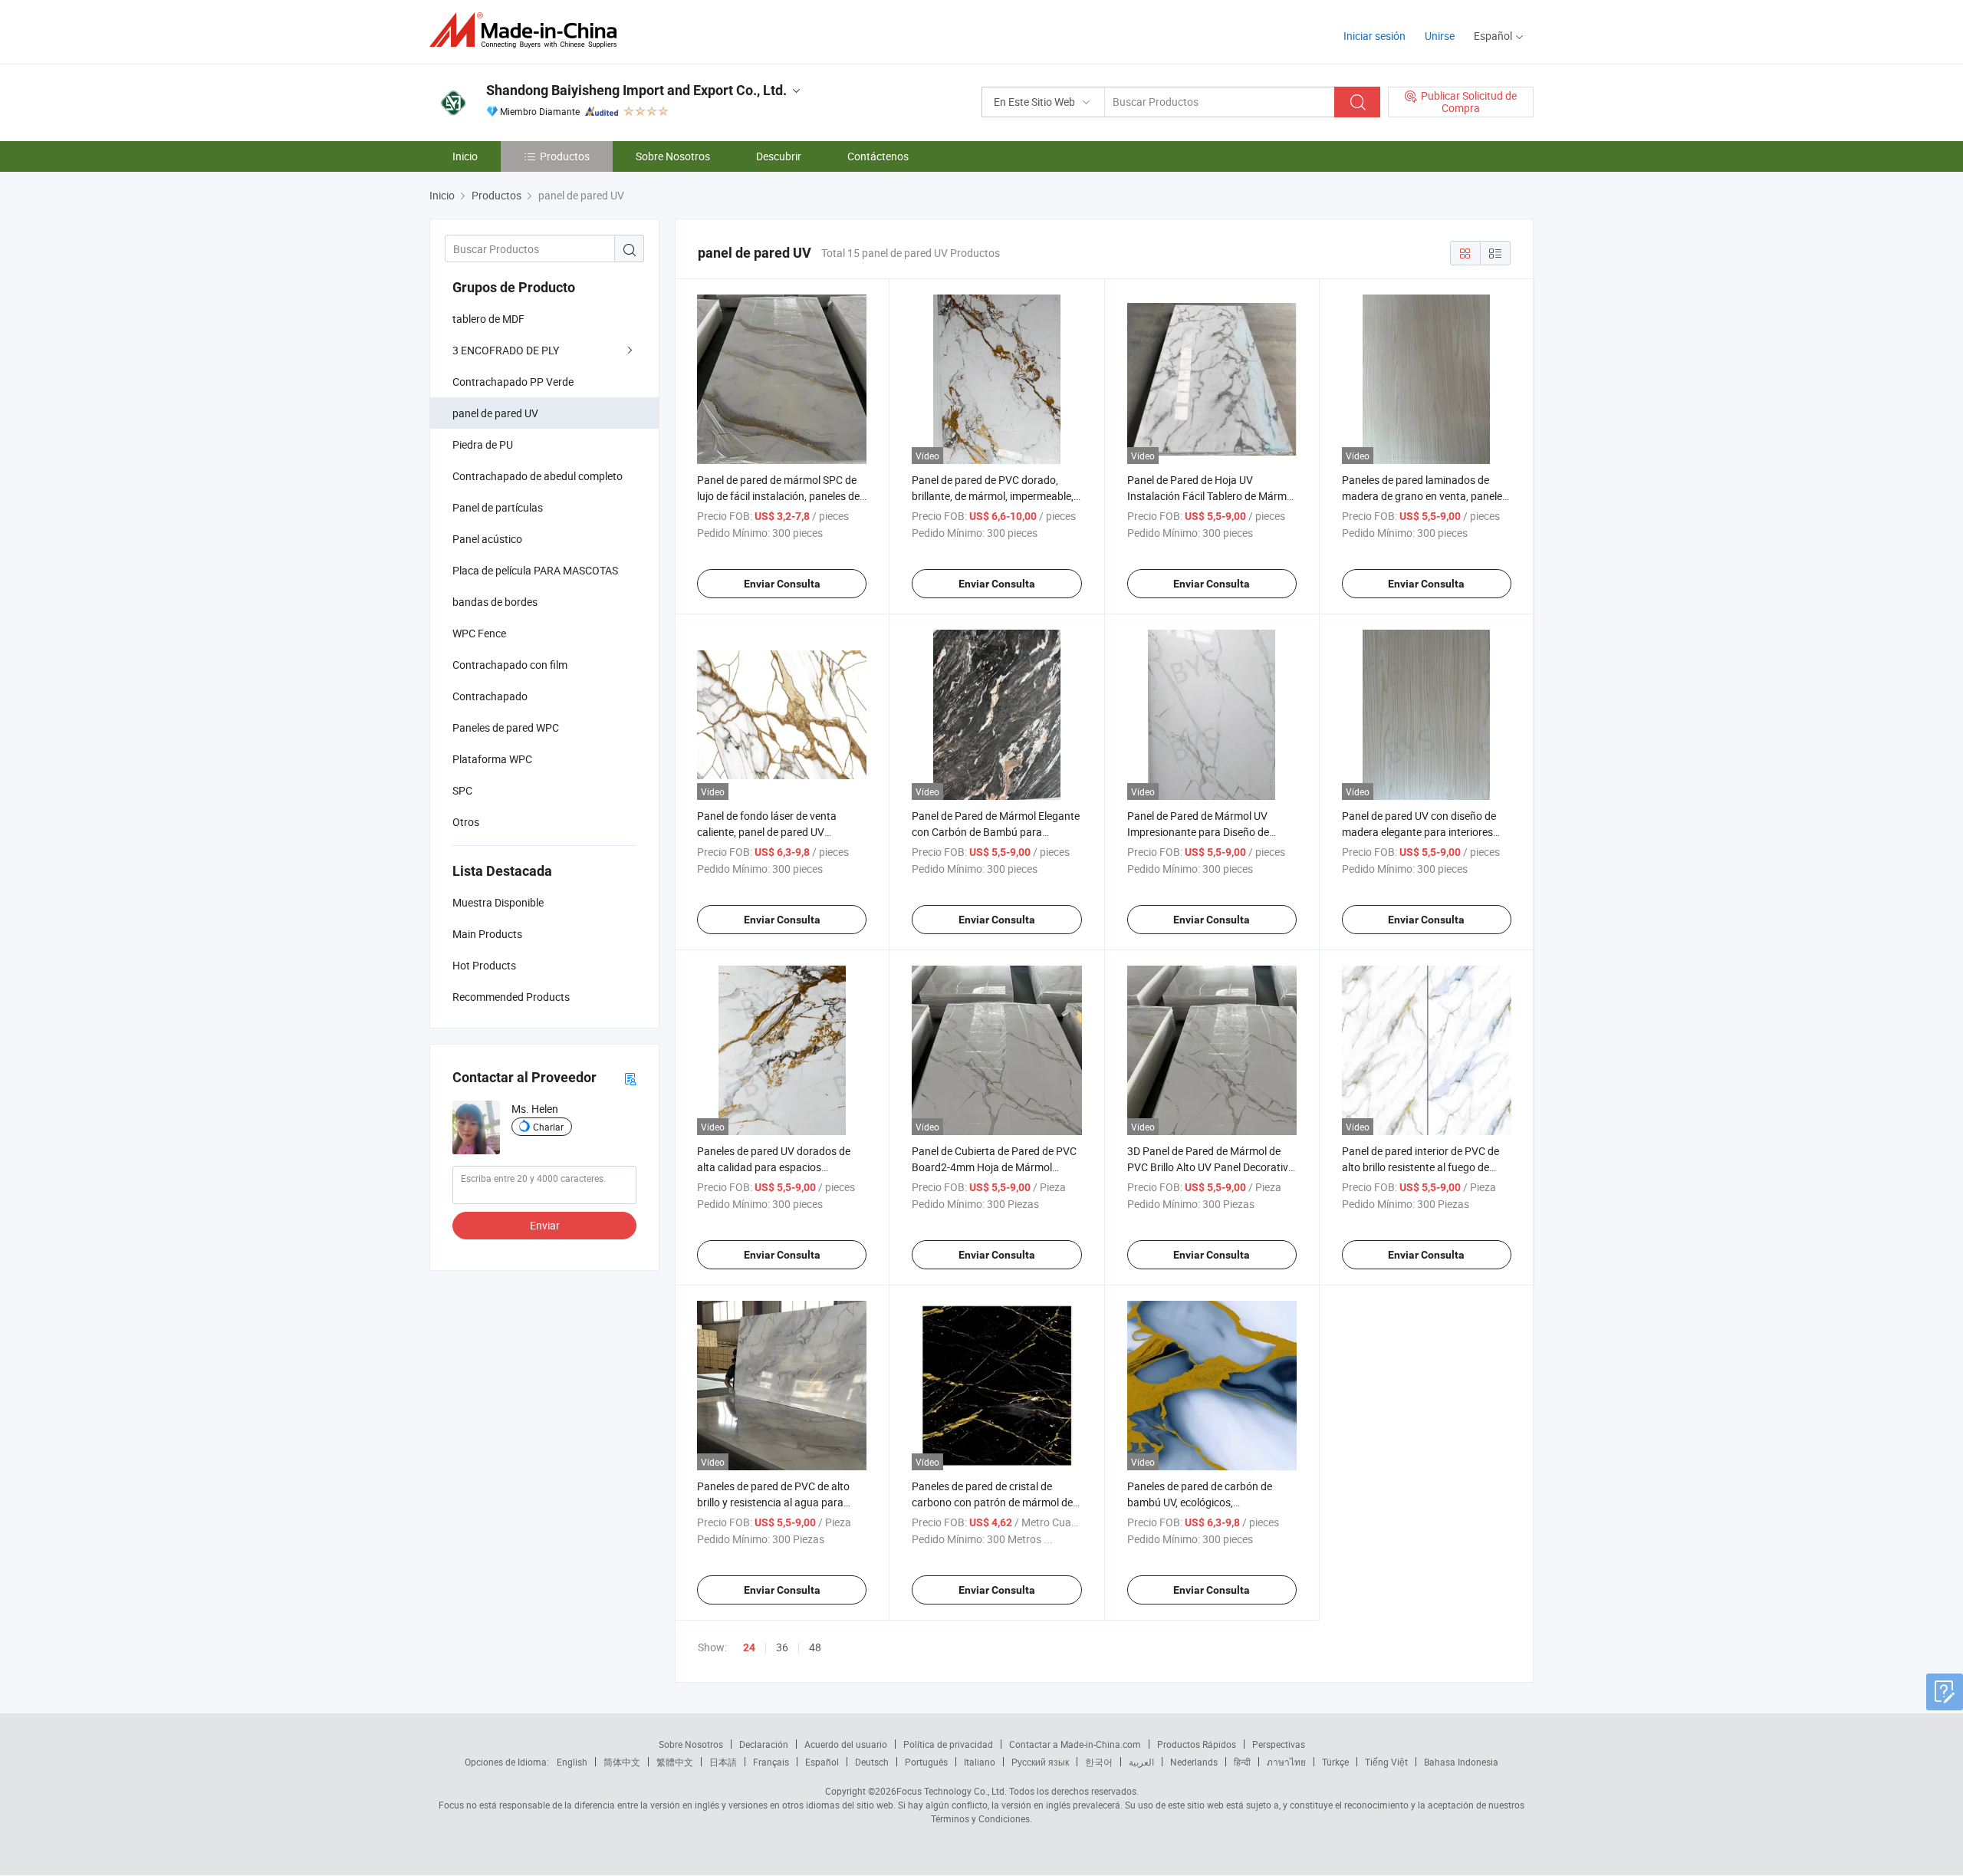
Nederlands (1194, 1762)
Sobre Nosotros (673, 156)
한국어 (1099, 1762)
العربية (1141, 1762)
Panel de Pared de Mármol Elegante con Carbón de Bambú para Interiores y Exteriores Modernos (996, 832)
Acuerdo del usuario (846, 1744)
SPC (462, 790)
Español (822, 1762)
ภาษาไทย (1286, 1762)
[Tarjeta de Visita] (630, 1078)
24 (749, 1647)
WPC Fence (479, 633)
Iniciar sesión (1374, 36)
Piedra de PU (483, 444)
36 (782, 1647)
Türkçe (1335, 1762)
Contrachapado (490, 696)
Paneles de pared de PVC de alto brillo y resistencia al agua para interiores (773, 1502)
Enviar (545, 1225)
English (572, 1762)
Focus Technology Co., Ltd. (952, 1791)
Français (771, 1762)
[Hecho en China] (528, 30)
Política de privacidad (948, 1744)
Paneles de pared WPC (506, 727)
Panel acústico (487, 539)
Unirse (1440, 36)
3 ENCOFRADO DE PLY (506, 350)
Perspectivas (1279, 1744)
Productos (565, 156)
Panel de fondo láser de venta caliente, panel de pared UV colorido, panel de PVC (767, 832)
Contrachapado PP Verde (513, 382)
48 (815, 1647)
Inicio (465, 156)
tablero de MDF (488, 319)
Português (926, 1762)
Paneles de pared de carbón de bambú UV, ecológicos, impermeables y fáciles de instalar (1207, 1502)
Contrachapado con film (510, 665)
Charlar (548, 1127)
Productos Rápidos (1197, 1744)
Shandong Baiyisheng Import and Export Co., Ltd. (636, 90)
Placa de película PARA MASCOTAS (535, 570)
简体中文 (622, 1762)
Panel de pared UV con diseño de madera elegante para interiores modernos (1419, 832)
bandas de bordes (495, 602)
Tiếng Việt (1386, 1762)
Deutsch (872, 1762)
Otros (466, 822)
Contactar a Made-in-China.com (1075, 1744)
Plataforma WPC (492, 759)
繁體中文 (675, 1762)
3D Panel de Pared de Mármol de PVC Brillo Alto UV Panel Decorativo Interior (1211, 1167)
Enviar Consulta (782, 584)
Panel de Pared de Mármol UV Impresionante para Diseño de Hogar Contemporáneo (1198, 832)
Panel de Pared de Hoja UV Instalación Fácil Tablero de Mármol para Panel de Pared (1211, 496)
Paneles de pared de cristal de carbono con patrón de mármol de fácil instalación (992, 1502)
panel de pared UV (495, 413)
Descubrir (779, 156)
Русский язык (1040, 1762)
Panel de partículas (498, 507)
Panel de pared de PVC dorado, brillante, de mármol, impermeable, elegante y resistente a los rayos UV (995, 496)
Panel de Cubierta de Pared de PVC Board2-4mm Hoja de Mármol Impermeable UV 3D (994, 1167)
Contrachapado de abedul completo (538, 476)
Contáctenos (878, 156)
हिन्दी (1242, 1762)
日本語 (723, 1762)
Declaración (764, 1744)
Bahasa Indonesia (1461, 1762)
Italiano (980, 1762)
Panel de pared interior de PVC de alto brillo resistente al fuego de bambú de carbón (1420, 1167)
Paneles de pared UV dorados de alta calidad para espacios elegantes (774, 1167)
